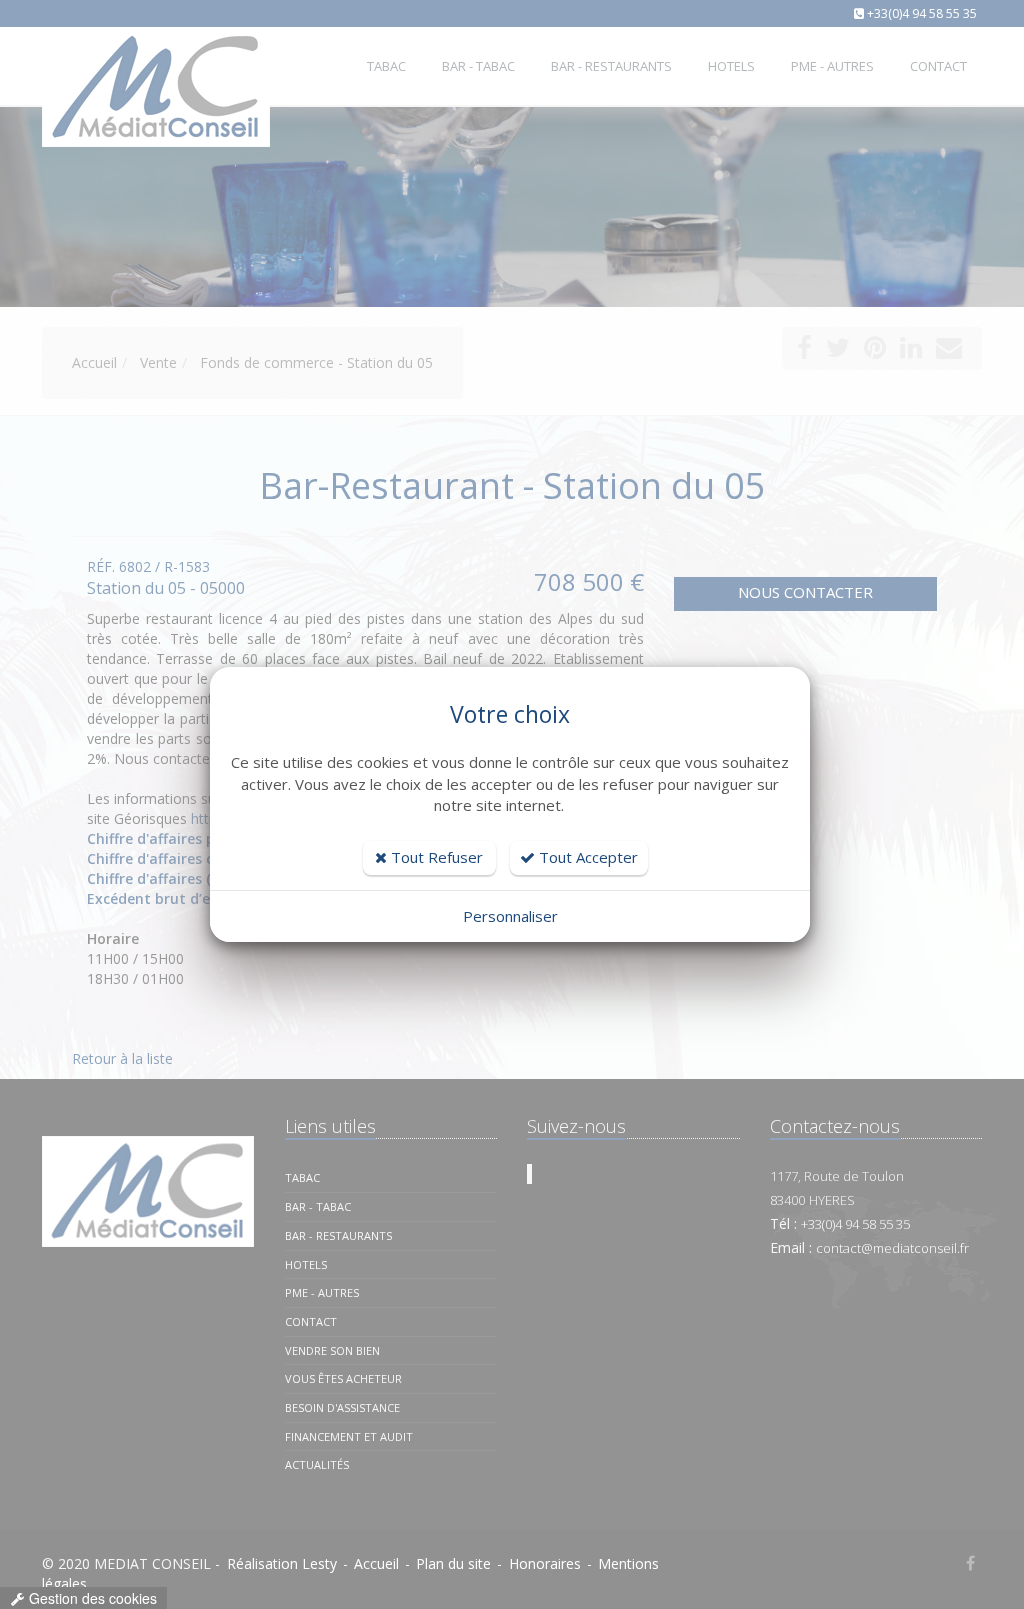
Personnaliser (510, 916)
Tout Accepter (586, 857)
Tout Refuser (435, 857)
